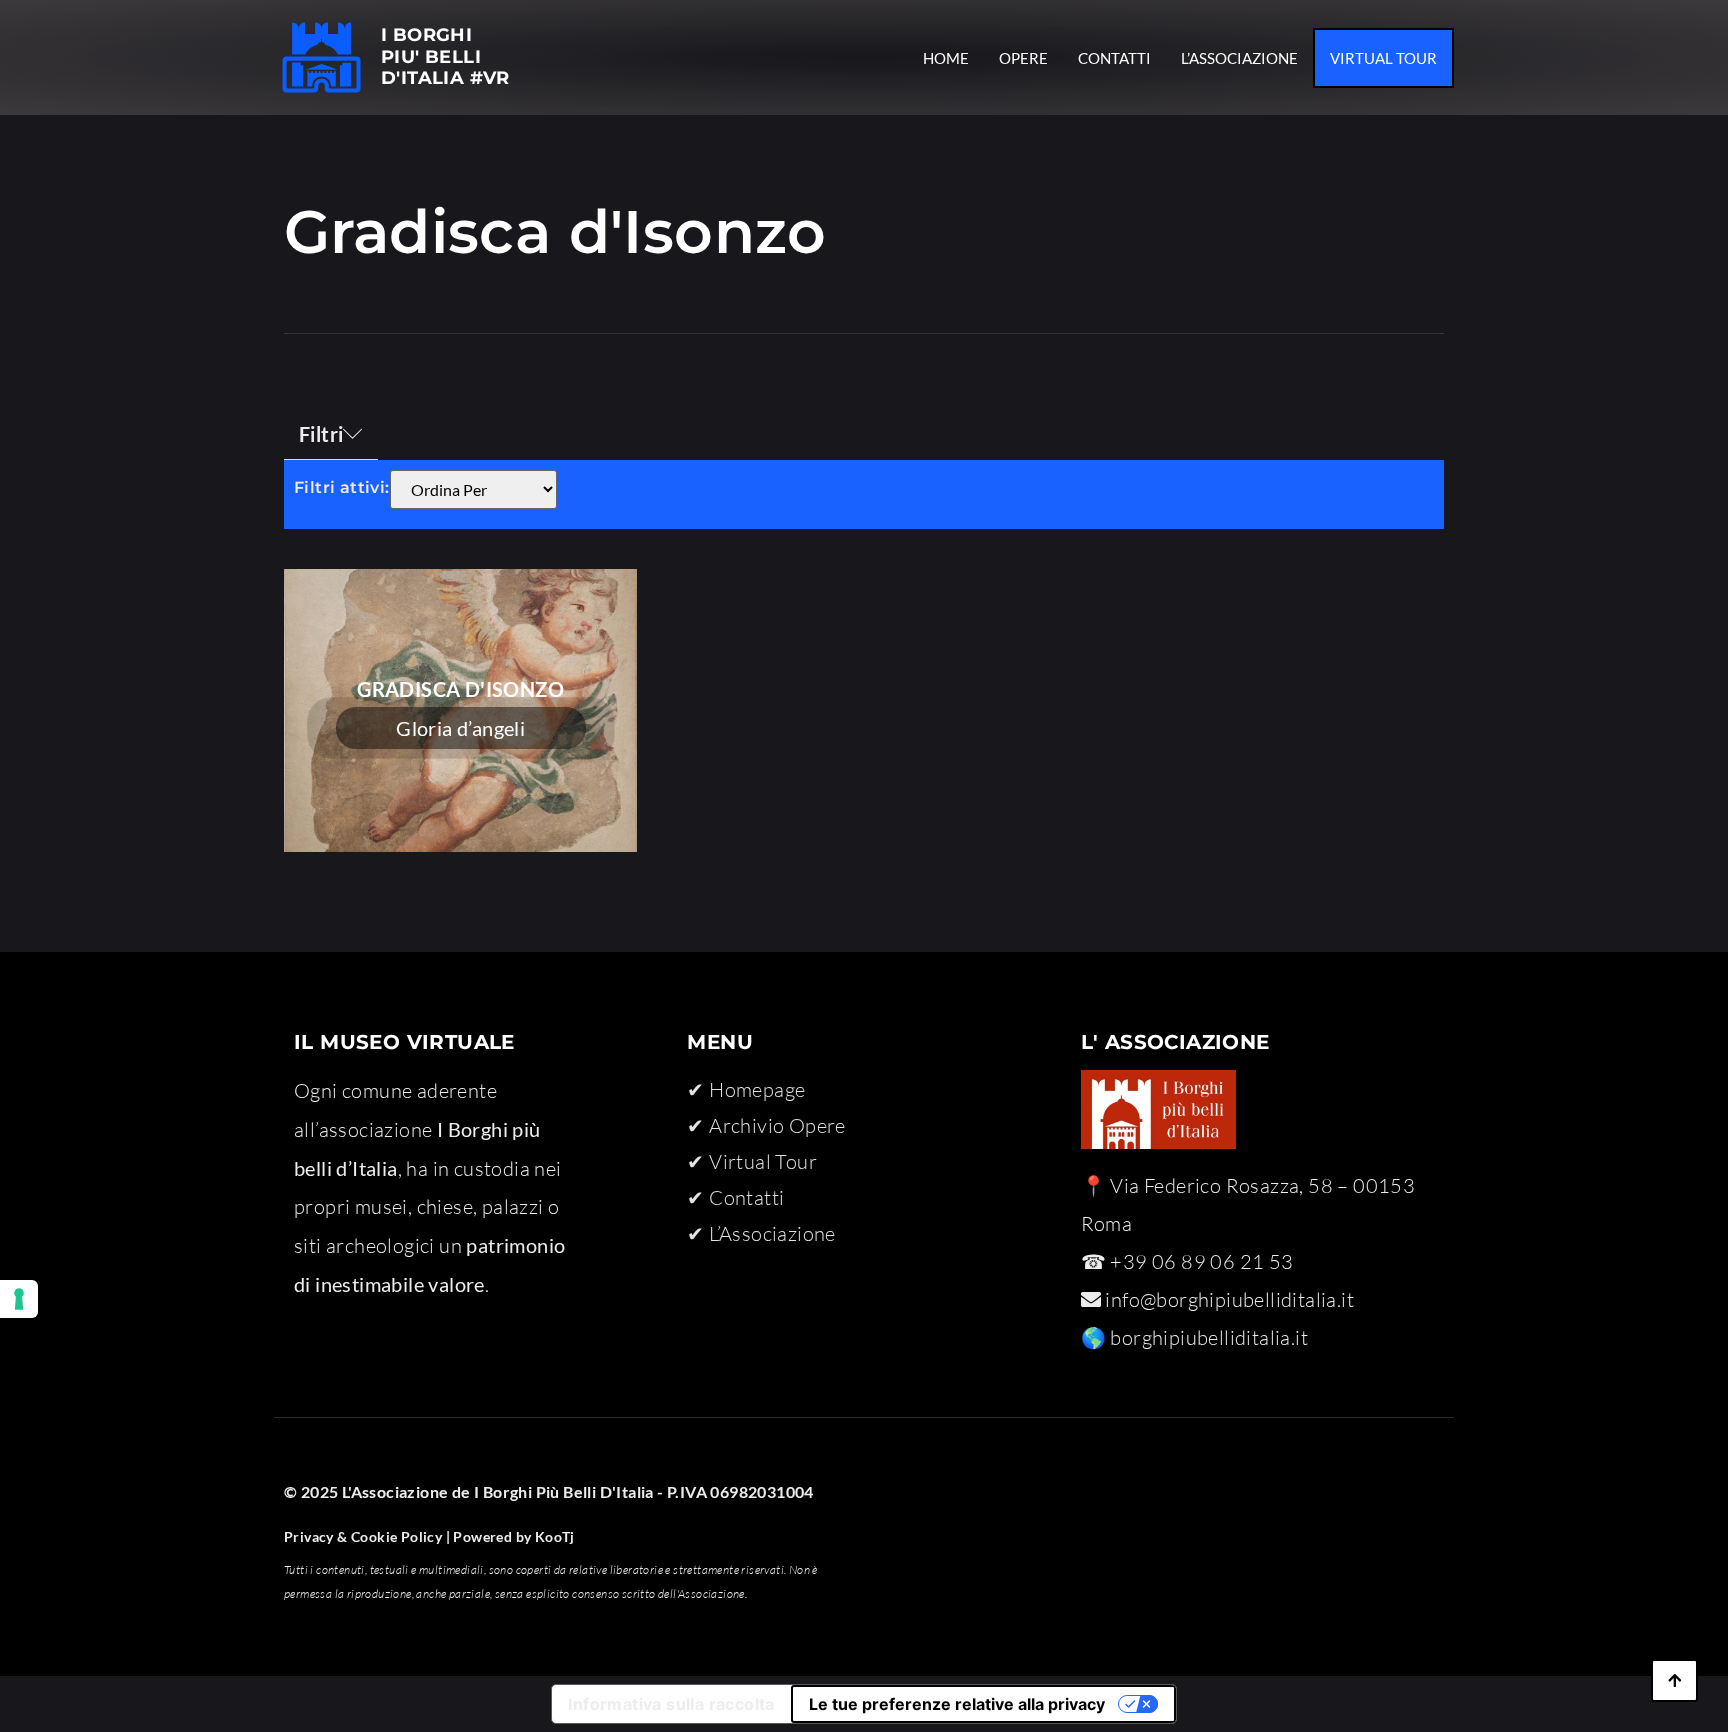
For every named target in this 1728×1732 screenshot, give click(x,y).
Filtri (321, 434)
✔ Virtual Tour (752, 1161)
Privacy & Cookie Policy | (367, 1536)
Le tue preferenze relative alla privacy (957, 1704)
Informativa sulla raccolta (671, 1704)
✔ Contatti (735, 1197)
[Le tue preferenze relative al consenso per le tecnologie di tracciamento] (19, 1299)
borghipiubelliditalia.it (1209, 1337)
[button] (331, 434)
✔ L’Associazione (761, 1233)
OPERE (1023, 58)
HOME (946, 58)
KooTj (552, 1536)
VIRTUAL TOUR (1383, 58)
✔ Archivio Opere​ (766, 1125)
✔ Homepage (746, 1089)
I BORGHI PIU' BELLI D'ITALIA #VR (445, 56)
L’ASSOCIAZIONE (1239, 58)
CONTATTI (1114, 58)
